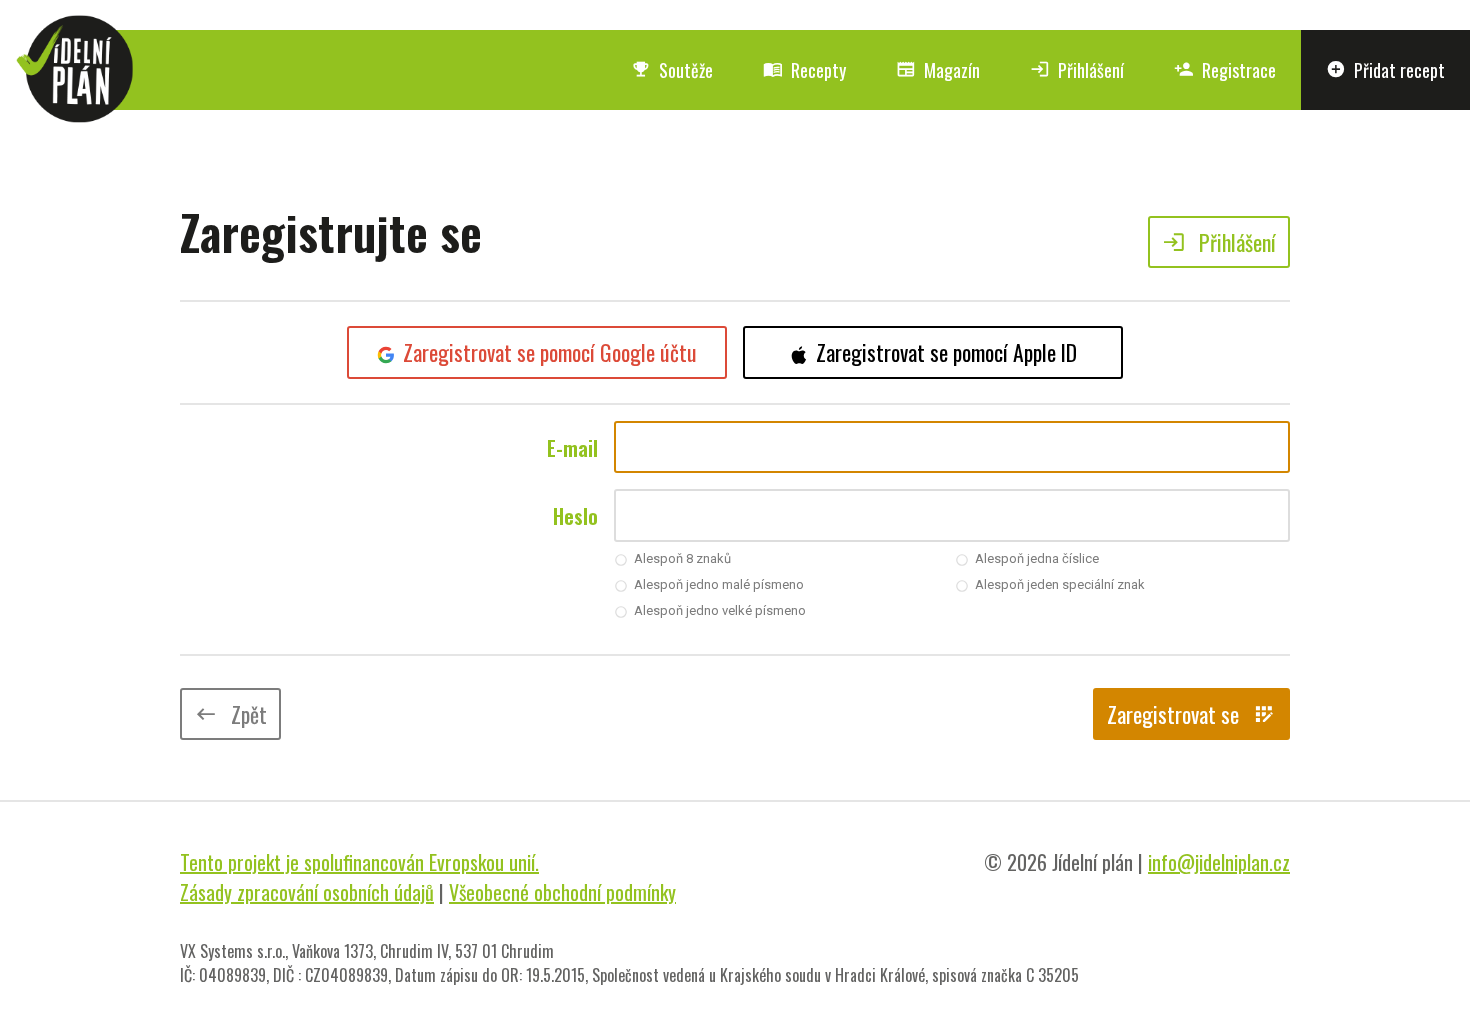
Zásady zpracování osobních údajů (307, 892)
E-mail (572, 448)
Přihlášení (1077, 70)
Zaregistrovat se (1191, 714)
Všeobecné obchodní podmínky (562, 892)
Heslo (575, 516)
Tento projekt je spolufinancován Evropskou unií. (359, 862)
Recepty (804, 70)
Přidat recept (1385, 70)
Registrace (1225, 70)
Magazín (938, 70)
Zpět (230, 714)
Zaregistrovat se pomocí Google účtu (550, 352)
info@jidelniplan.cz (1219, 862)
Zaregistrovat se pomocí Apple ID (946, 352)
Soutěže (672, 70)
